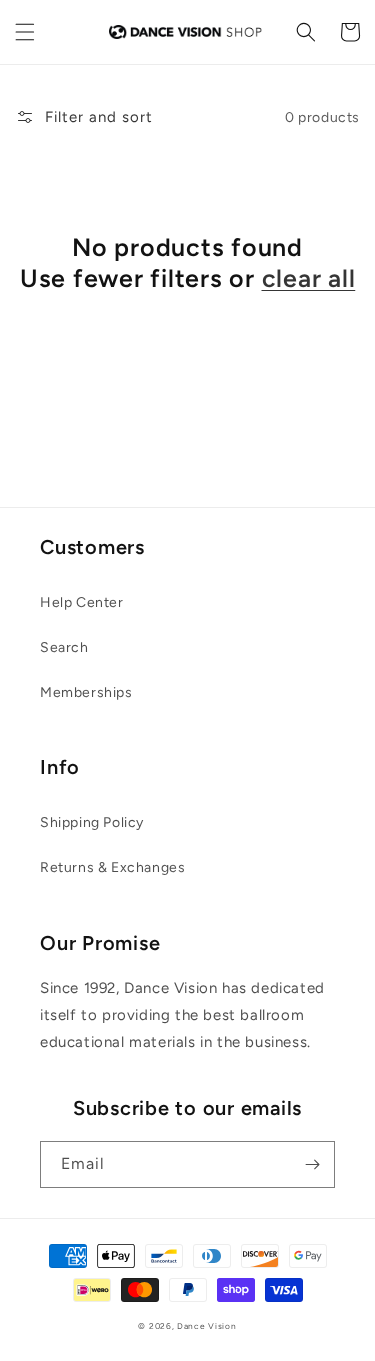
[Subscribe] (312, 1164)
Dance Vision (206, 1326)
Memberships (86, 692)
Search (64, 647)
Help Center (82, 602)
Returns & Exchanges (112, 867)
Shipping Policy (92, 822)
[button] (25, 32)
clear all (309, 278)
